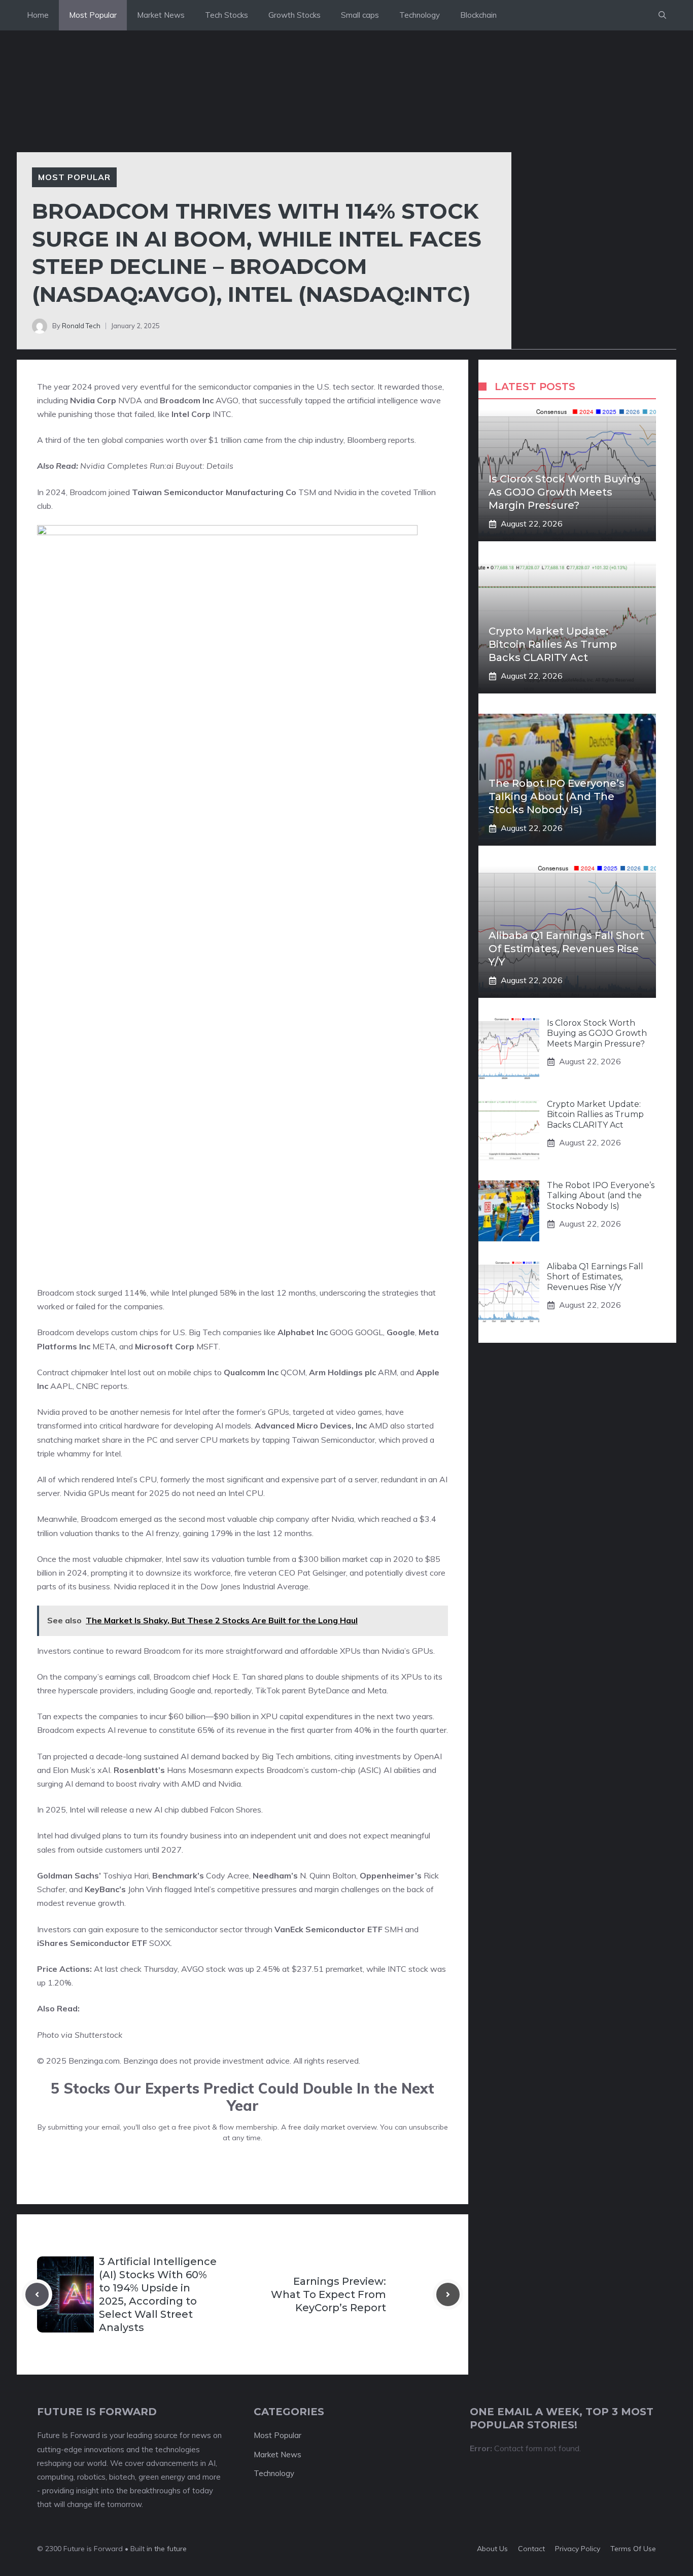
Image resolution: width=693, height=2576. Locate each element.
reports (401, 440)
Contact (531, 2549)
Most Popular (93, 15)
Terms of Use (633, 2549)
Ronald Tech (81, 326)
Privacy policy (578, 2549)
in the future (166, 2549)
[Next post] (448, 2294)
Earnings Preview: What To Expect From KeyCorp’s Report (328, 2294)
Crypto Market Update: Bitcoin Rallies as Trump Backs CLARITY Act (553, 644)
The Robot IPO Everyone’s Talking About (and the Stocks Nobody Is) (557, 796)
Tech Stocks (227, 15)
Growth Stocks (294, 15)
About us (492, 2549)
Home (38, 15)
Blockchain (478, 15)
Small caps (360, 15)
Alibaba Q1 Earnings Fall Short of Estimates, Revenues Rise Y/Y (566, 949)
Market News (161, 15)
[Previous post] (37, 2294)
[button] (662, 15)
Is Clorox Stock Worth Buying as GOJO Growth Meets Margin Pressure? (565, 492)
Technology (420, 15)
